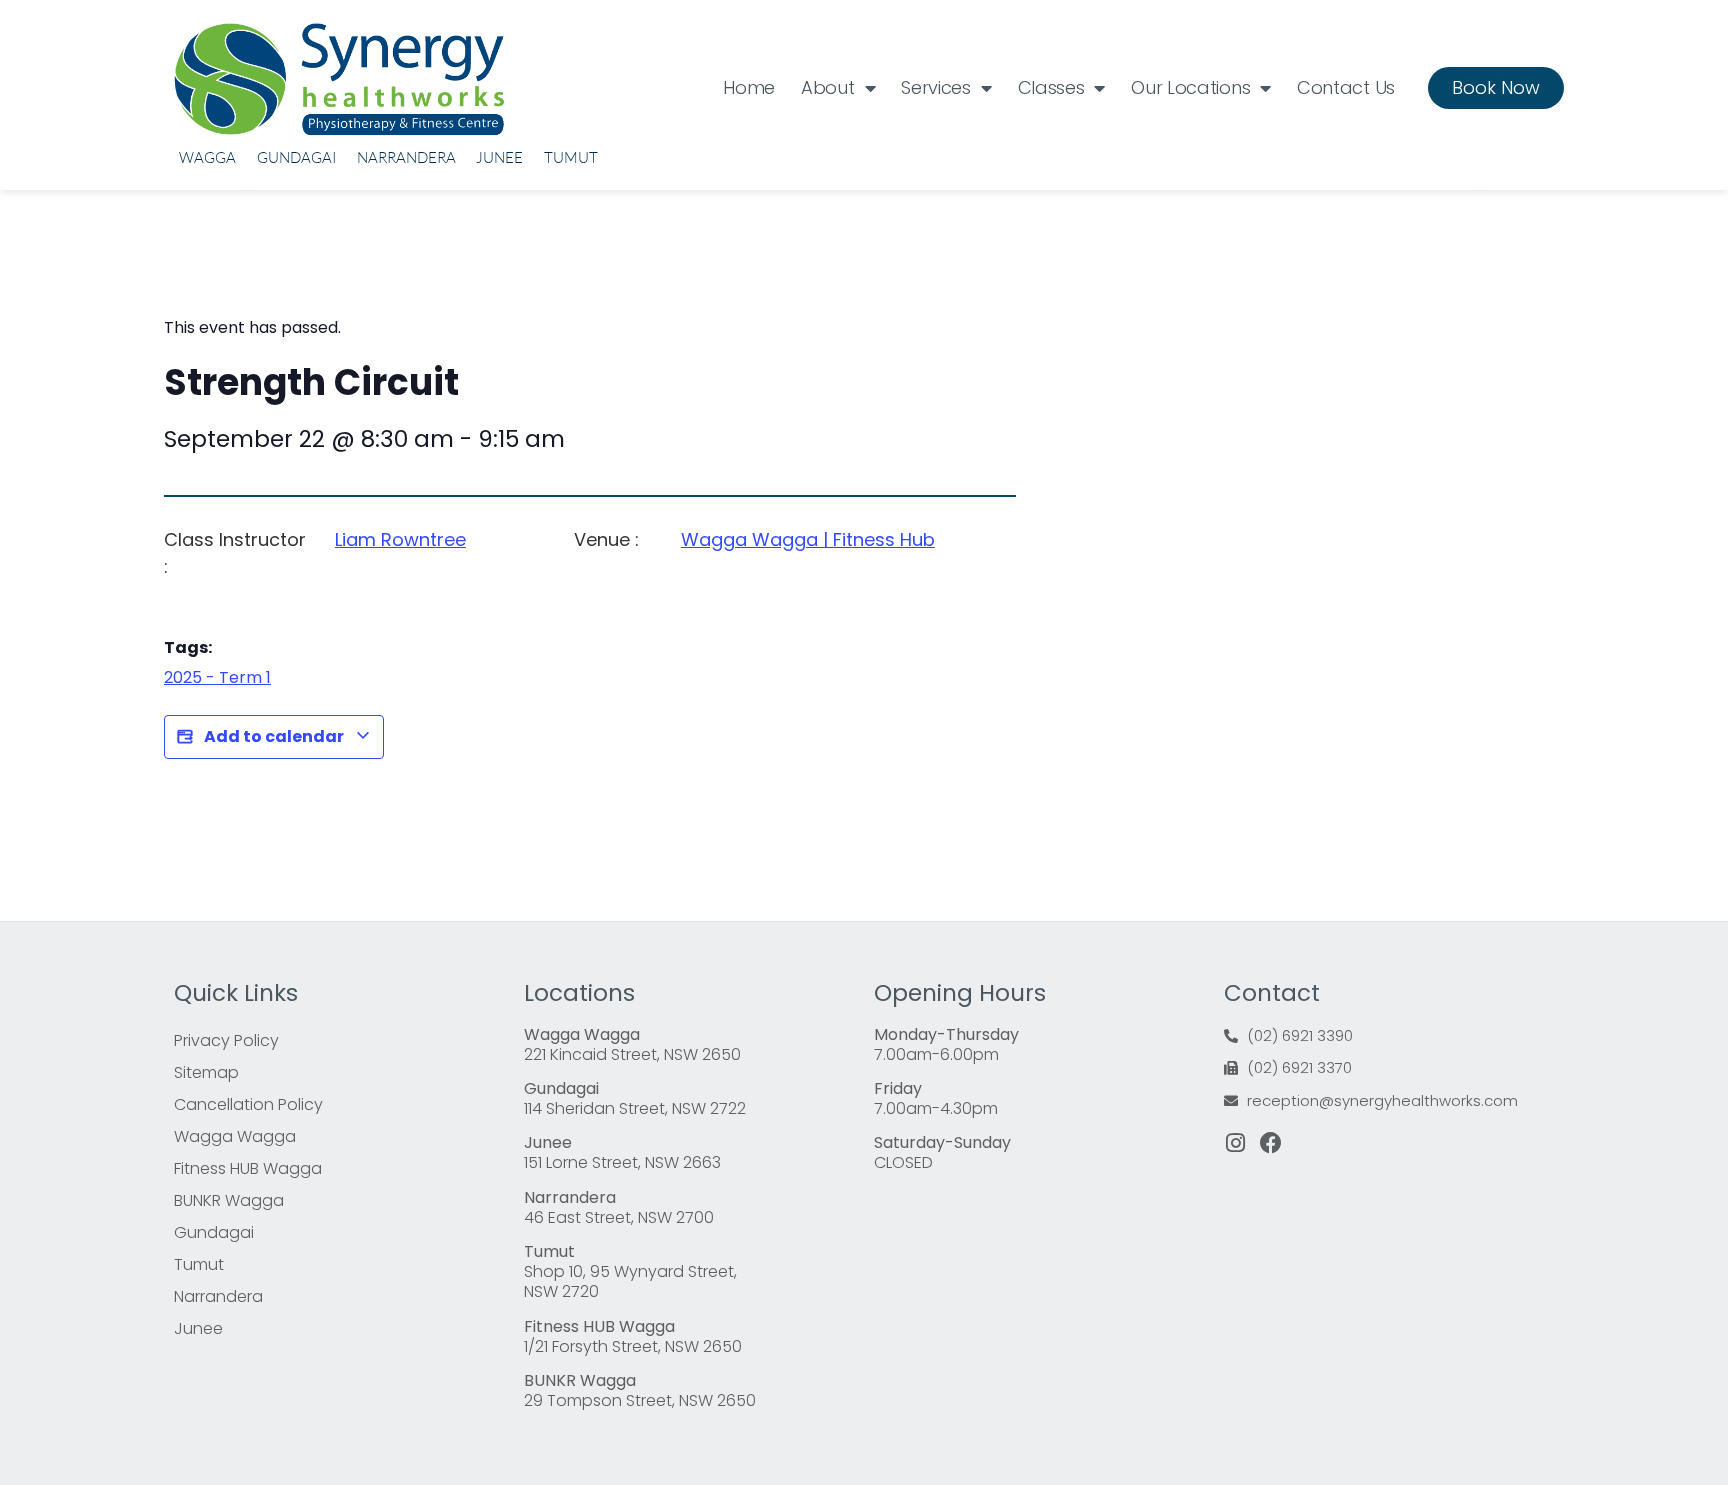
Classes (1051, 87)
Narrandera (406, 157)
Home (749, 87)
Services (936, 87)
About (828, 87)
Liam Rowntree (400, 539)
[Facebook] (1271, 1143)
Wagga (207, 157)
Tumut (571, 157)
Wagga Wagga (235, 1136)
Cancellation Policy (248, 1104)
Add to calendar (274, 736)
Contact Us (1346, 87)
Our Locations (1190, 87)
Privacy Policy (226, 1040)
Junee (499, 157)
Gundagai (296, 157)
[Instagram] (1235, 1143)
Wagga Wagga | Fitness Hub (808, 539)
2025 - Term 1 (217, 677)
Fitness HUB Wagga (248, 1168)
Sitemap (206, 1072)
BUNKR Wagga (229, 1200)
